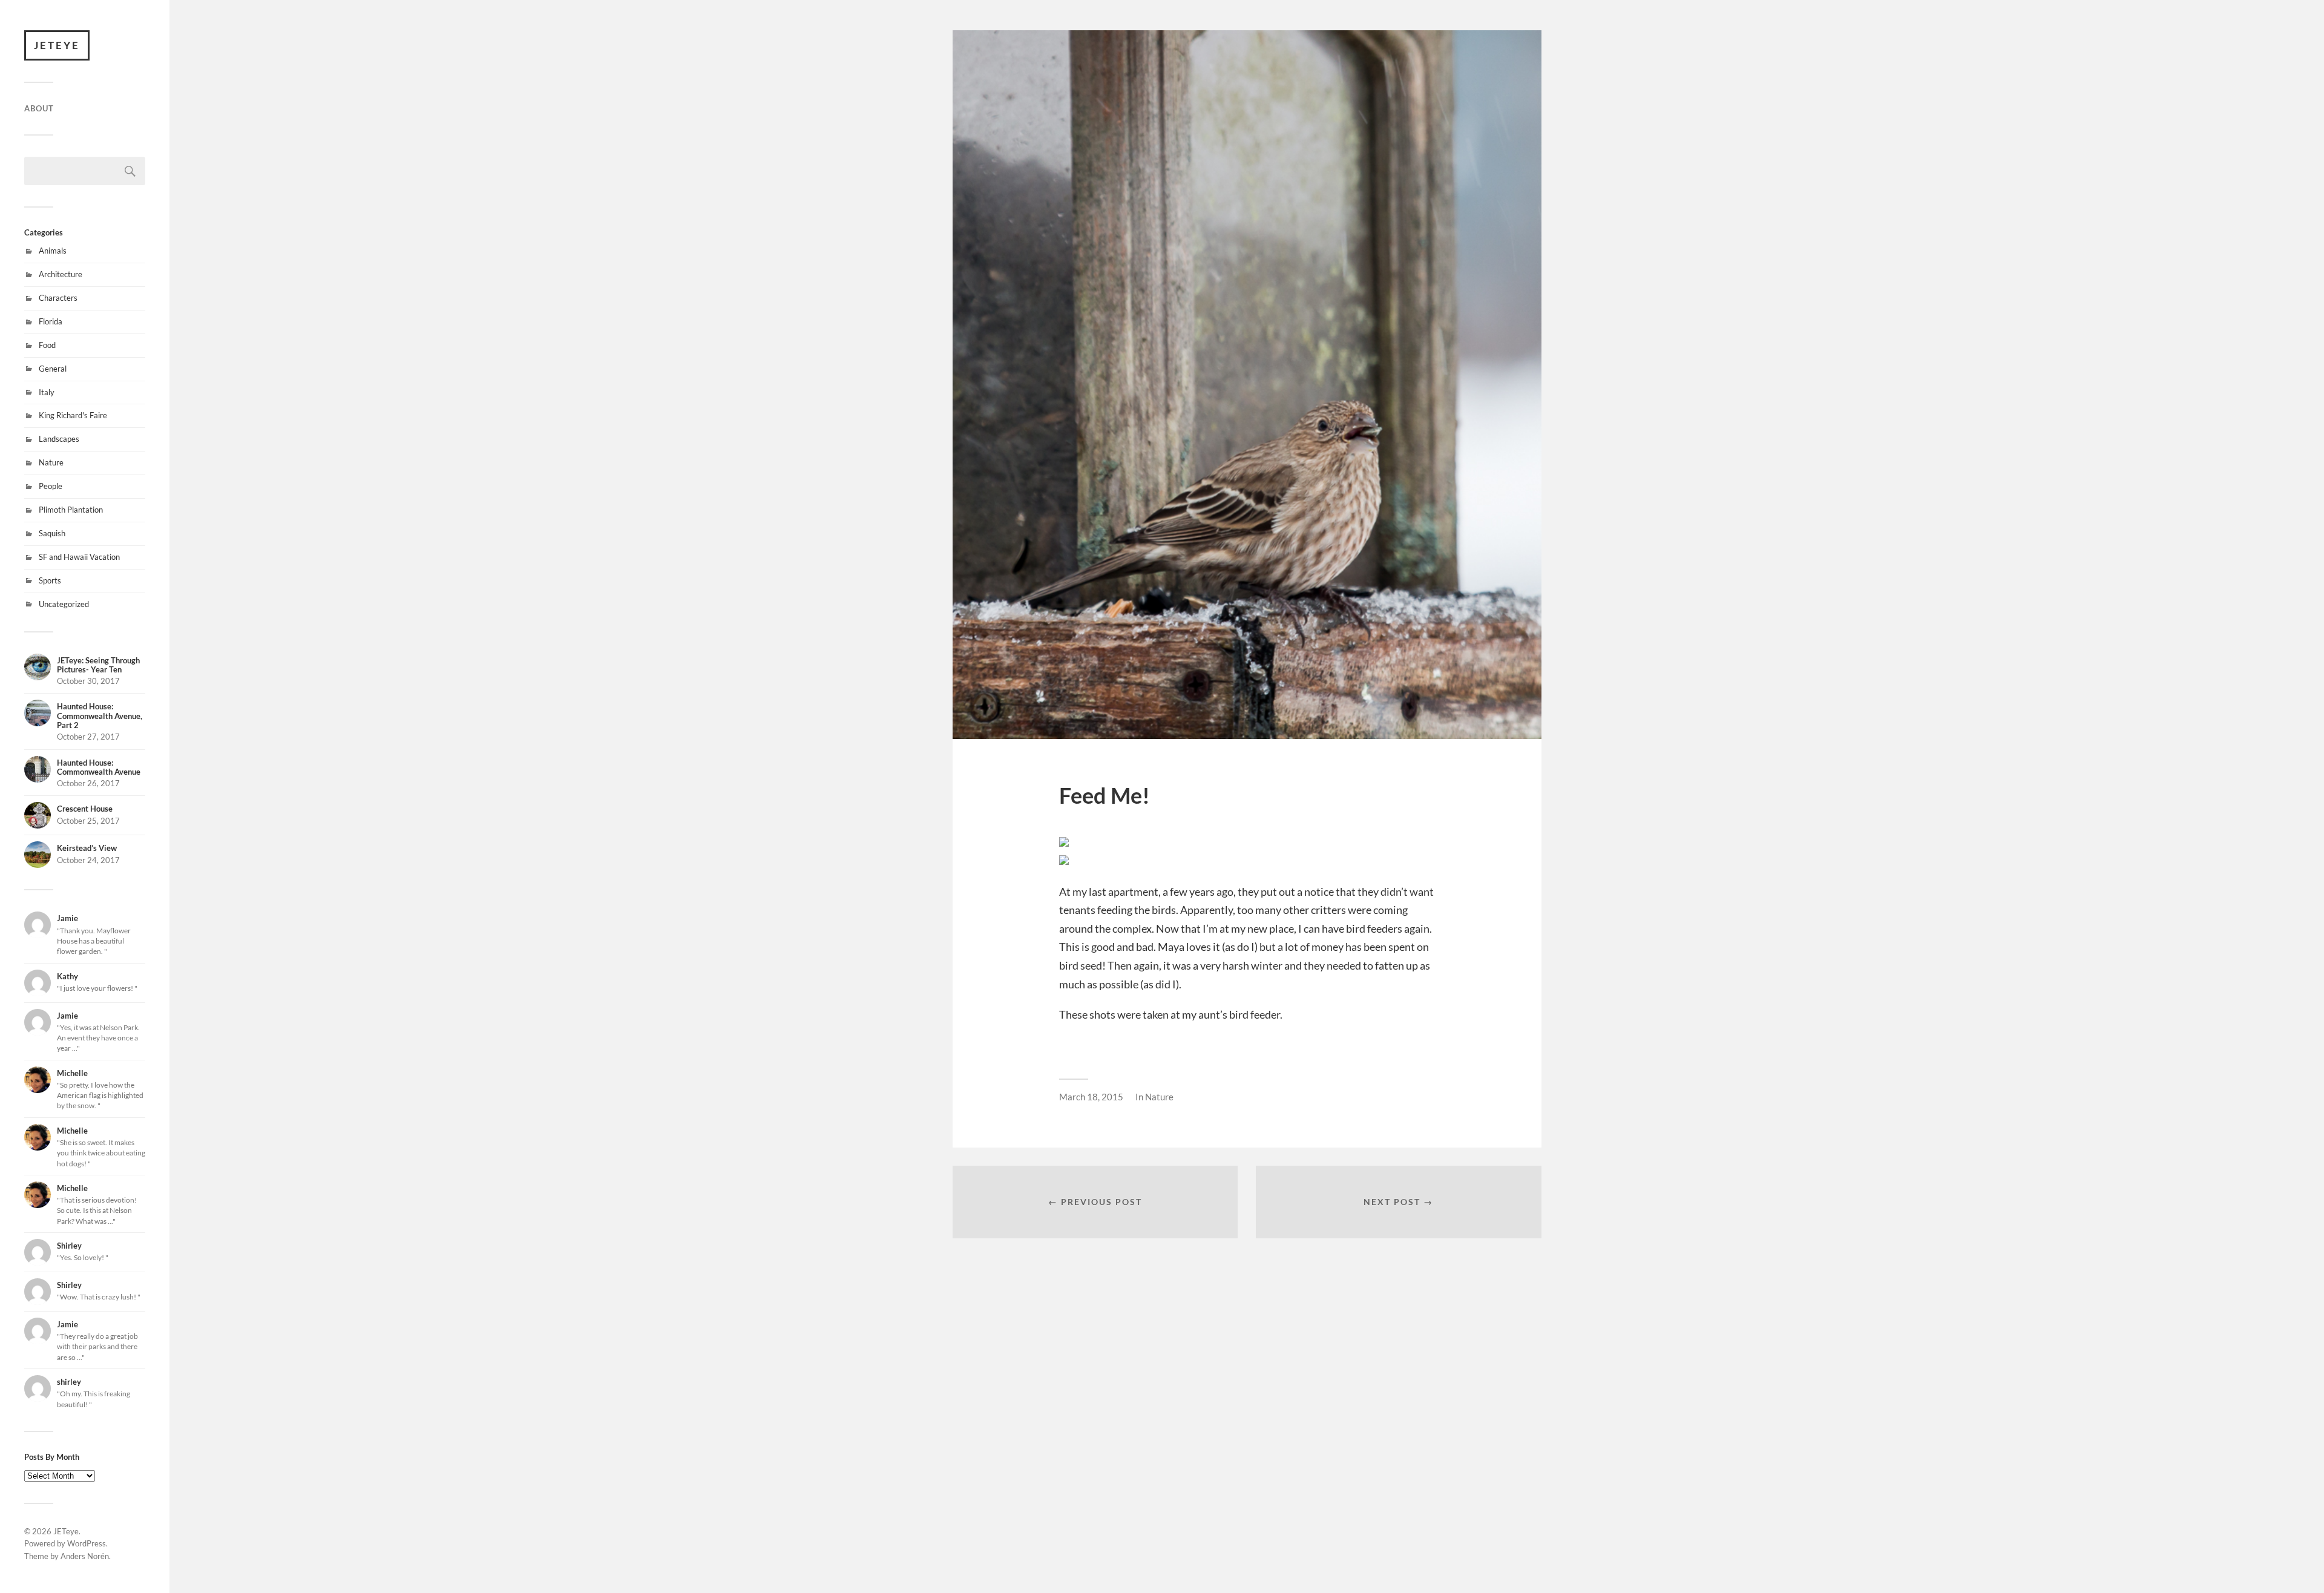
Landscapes (59, 439)
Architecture (61, 274)
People (51, 486)
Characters (58, 298)
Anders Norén (85, 1556)
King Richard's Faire (73, 415)
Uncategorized (64, 604)
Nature (51, 462)
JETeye (57, 45)
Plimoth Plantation (71, 510)
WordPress (87, 1543)
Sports (50, 580)
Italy (47, 392)
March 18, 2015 (1091, 1097)
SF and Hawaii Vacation (79, 557)
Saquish (52, 533)
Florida (51, 321)
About (39, 108)
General (53, 369)
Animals (53, 251)
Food (47, 345)
